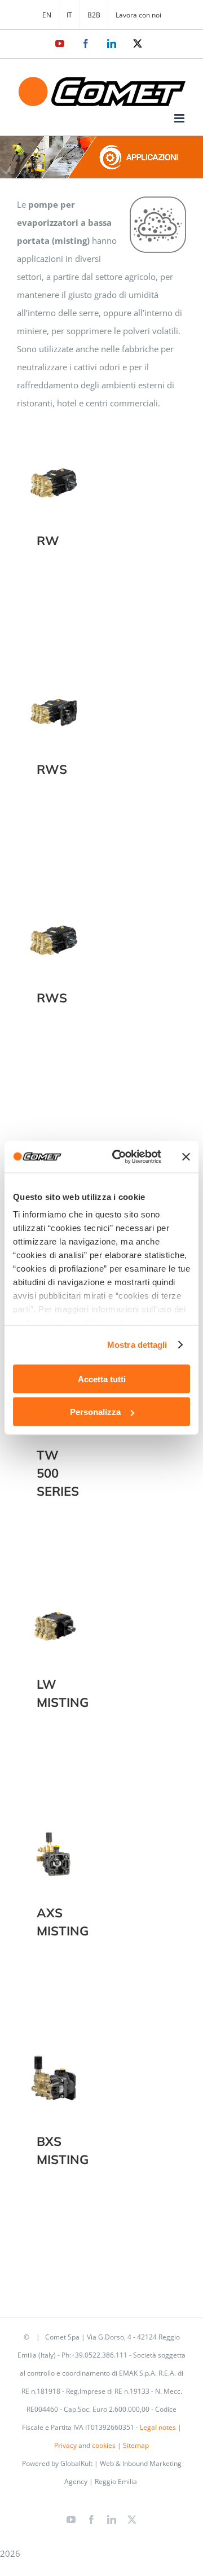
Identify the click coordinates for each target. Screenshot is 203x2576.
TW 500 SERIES (58, 1473)
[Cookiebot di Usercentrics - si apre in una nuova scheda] (119, 1157)
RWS (54, 700)
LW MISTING (54, 1615)
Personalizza (95, 1412)
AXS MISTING (54, 1844)
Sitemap (136, 2445)
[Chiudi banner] (186, 1156)
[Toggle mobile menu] (180, 118)
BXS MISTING (54, 2072)
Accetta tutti (102, 1379)
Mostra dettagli (137, 1345)
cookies (104, 2445)
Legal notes (158, 2427)
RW (54, 472)
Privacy (65, 2445)
